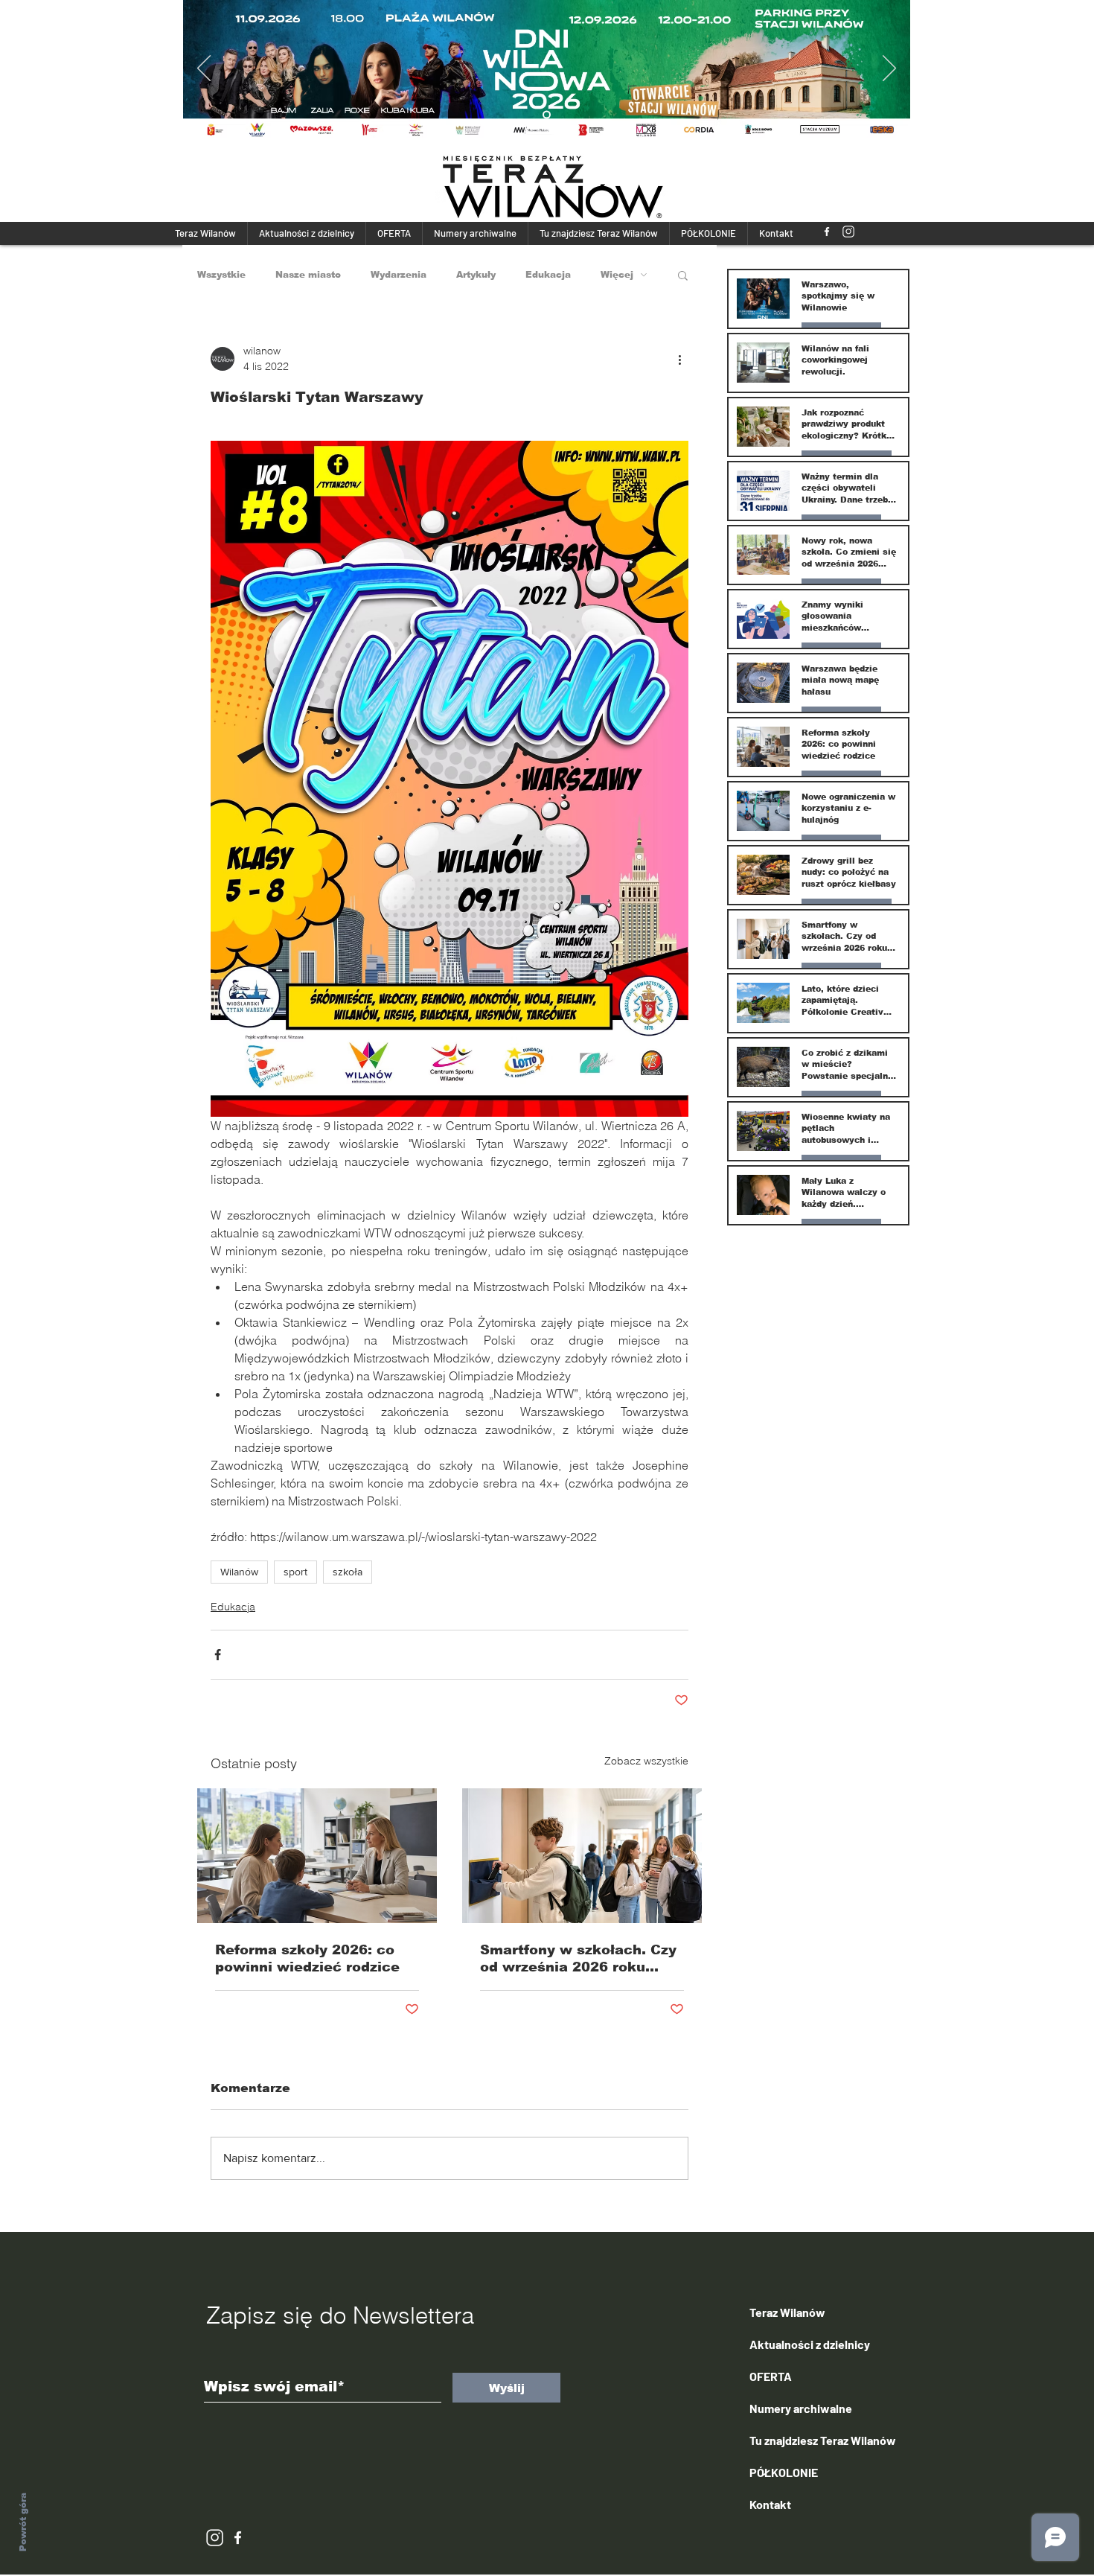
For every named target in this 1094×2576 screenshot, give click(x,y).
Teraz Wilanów (787, 2312)
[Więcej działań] (679, 359)
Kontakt (770, 2504)
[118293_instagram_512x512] (848, 232)
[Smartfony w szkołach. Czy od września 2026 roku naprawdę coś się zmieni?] (582, 1856)
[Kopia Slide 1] (547, 115)
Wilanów (239, 1572)
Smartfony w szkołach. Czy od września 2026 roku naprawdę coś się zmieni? (578, 1959)
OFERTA (771, 2376)
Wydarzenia (399, 275)
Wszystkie (221, 275)
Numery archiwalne (801, 2408)
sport (295, 1572)
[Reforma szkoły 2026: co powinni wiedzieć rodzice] (317, 1856)
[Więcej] (552, 69)
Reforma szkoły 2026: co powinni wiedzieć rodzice (307, 1958)
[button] (683, 275)
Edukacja (548, 275)
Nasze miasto (308, 275)
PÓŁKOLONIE (784, 2472)
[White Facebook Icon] (238, 2538)
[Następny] (889, 69)
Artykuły (476, 275)
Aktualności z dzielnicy (810, 2344)
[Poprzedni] (204, 69)
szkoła (348, 1572)
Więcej (617, 275)
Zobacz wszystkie (646, 1761)
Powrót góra (23, 2522)
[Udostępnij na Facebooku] (218, 1655)
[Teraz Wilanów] (827, 232)
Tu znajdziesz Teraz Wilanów (823, 2440)
